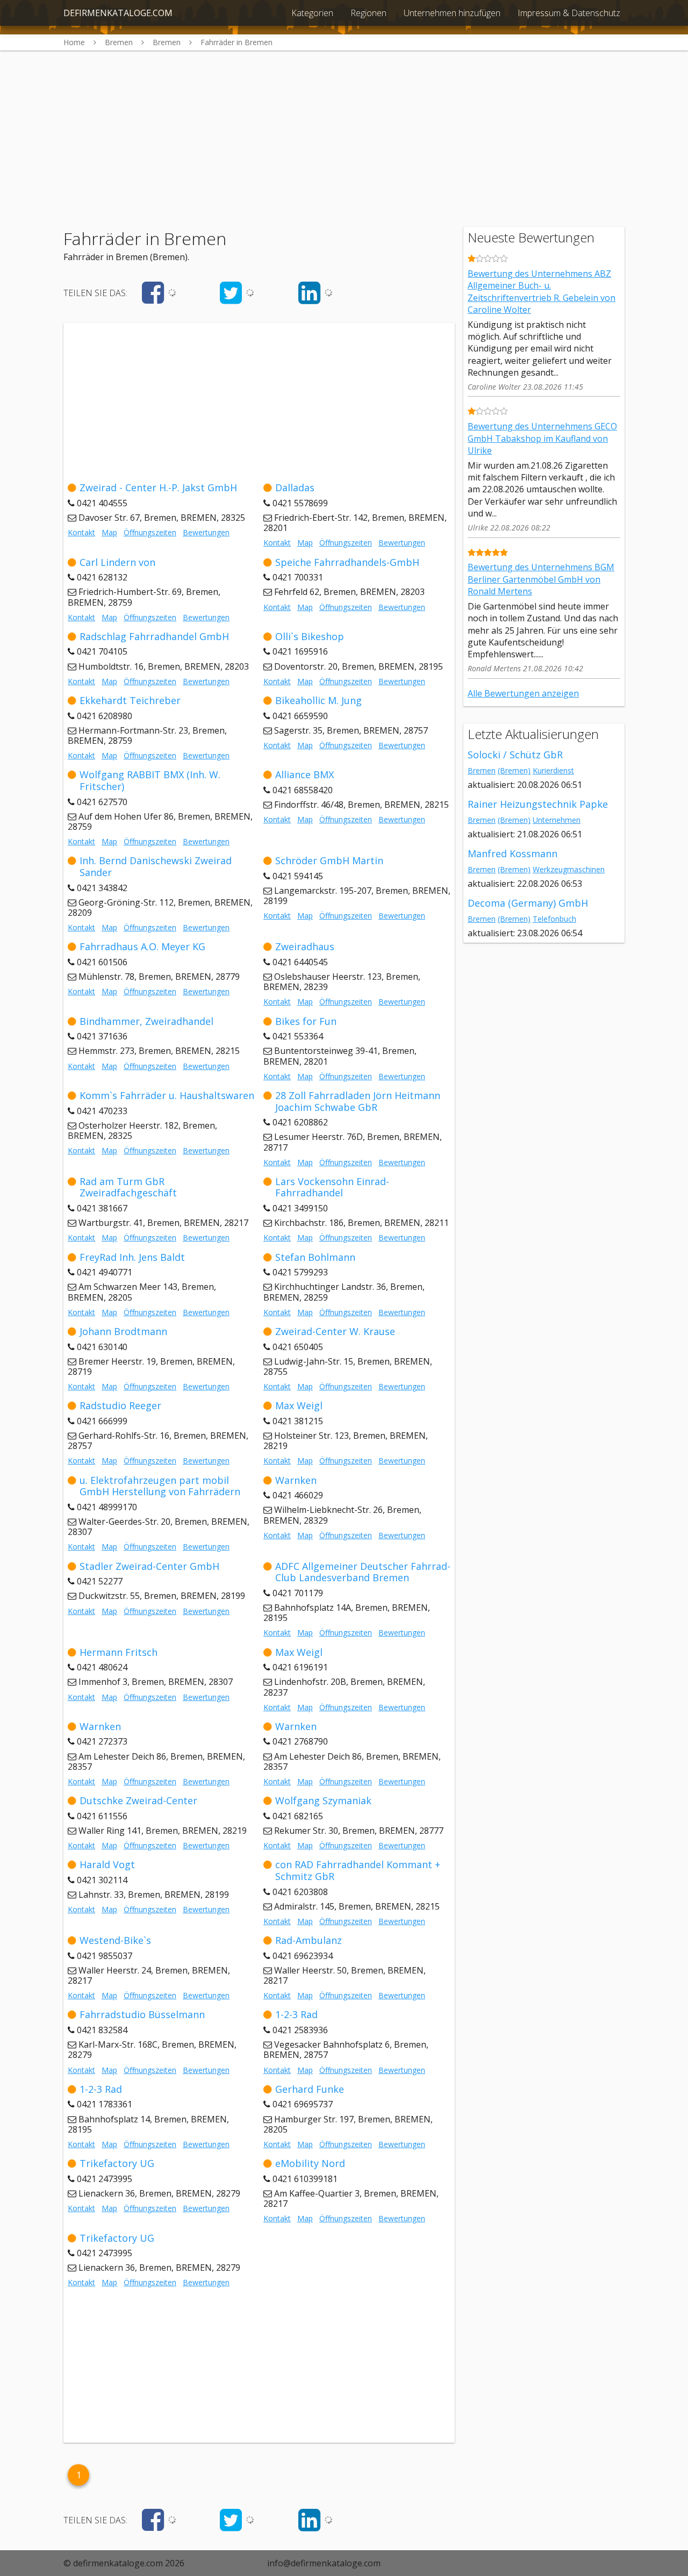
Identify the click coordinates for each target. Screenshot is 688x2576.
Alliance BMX (304, 774)
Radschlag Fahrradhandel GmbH (154, 636)
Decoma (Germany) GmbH (528, 903)
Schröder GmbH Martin (329, 860)
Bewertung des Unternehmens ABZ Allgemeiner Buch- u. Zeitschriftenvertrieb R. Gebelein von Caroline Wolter (542, 292)
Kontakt (81, 532)
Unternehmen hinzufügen (452, 13)
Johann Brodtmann (123, 1331)
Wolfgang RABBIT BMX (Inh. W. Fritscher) (150, 780)
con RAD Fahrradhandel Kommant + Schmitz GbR (358, 1870)
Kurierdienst (553, 770)
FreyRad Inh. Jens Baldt (132, 1257)
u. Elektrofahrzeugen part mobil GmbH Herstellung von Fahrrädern (160, 1486)
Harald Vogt (107, 1864)
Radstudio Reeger (120, 1405)
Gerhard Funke (310, 2089)
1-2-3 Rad (296, 2014)
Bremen (482, 770)
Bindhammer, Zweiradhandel (146, 1021)
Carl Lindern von (117, 562)
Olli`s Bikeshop (310, 636)
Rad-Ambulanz (309, 1940)
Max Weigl (299, 1405)
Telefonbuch (554, 919)
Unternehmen (557, 820)
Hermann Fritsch (119, 1652)
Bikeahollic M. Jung (318, 700)
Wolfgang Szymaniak (323, 1800)
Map (109, 532)
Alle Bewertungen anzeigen (523, 693)
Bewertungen (206, 532)
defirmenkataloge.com (118, 13)
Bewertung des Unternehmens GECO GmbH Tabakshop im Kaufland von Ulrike (542, 438)
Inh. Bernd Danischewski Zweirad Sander (156, 866)
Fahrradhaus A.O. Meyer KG (142, 946)
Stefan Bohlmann (315, 1257)
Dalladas (295, 487)
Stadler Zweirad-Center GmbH (149, 1566)
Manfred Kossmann (513, 853)
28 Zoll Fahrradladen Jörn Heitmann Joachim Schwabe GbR (358, 1101)
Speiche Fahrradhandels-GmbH (347, 562)
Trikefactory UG (117, 2163)
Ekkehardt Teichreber (130, 700)
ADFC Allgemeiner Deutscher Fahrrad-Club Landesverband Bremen (363, 1572)
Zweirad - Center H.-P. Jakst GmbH (158, 487)
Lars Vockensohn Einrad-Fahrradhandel (332, 1187)
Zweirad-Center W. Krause (335, 1331)
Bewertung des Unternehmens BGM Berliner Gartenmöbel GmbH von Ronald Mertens (541, 579)
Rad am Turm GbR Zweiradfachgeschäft (128, 1187)
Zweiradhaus (305, 946)
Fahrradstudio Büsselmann (142, 2014)
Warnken (296, 1480)
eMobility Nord (310, 2163)
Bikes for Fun (306, 1021)
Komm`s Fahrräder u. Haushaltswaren (167, 1095)
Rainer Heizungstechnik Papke (538, 804)
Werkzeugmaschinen (569, 869)
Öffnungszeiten (150, 532)
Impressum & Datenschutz (569, 13)
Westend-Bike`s (115, 1940)
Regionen (368, 13)
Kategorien (312, 13)
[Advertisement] (344, 126)
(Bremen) (514, 770)
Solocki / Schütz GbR (515, 755)
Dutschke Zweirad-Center (138, 1800)
